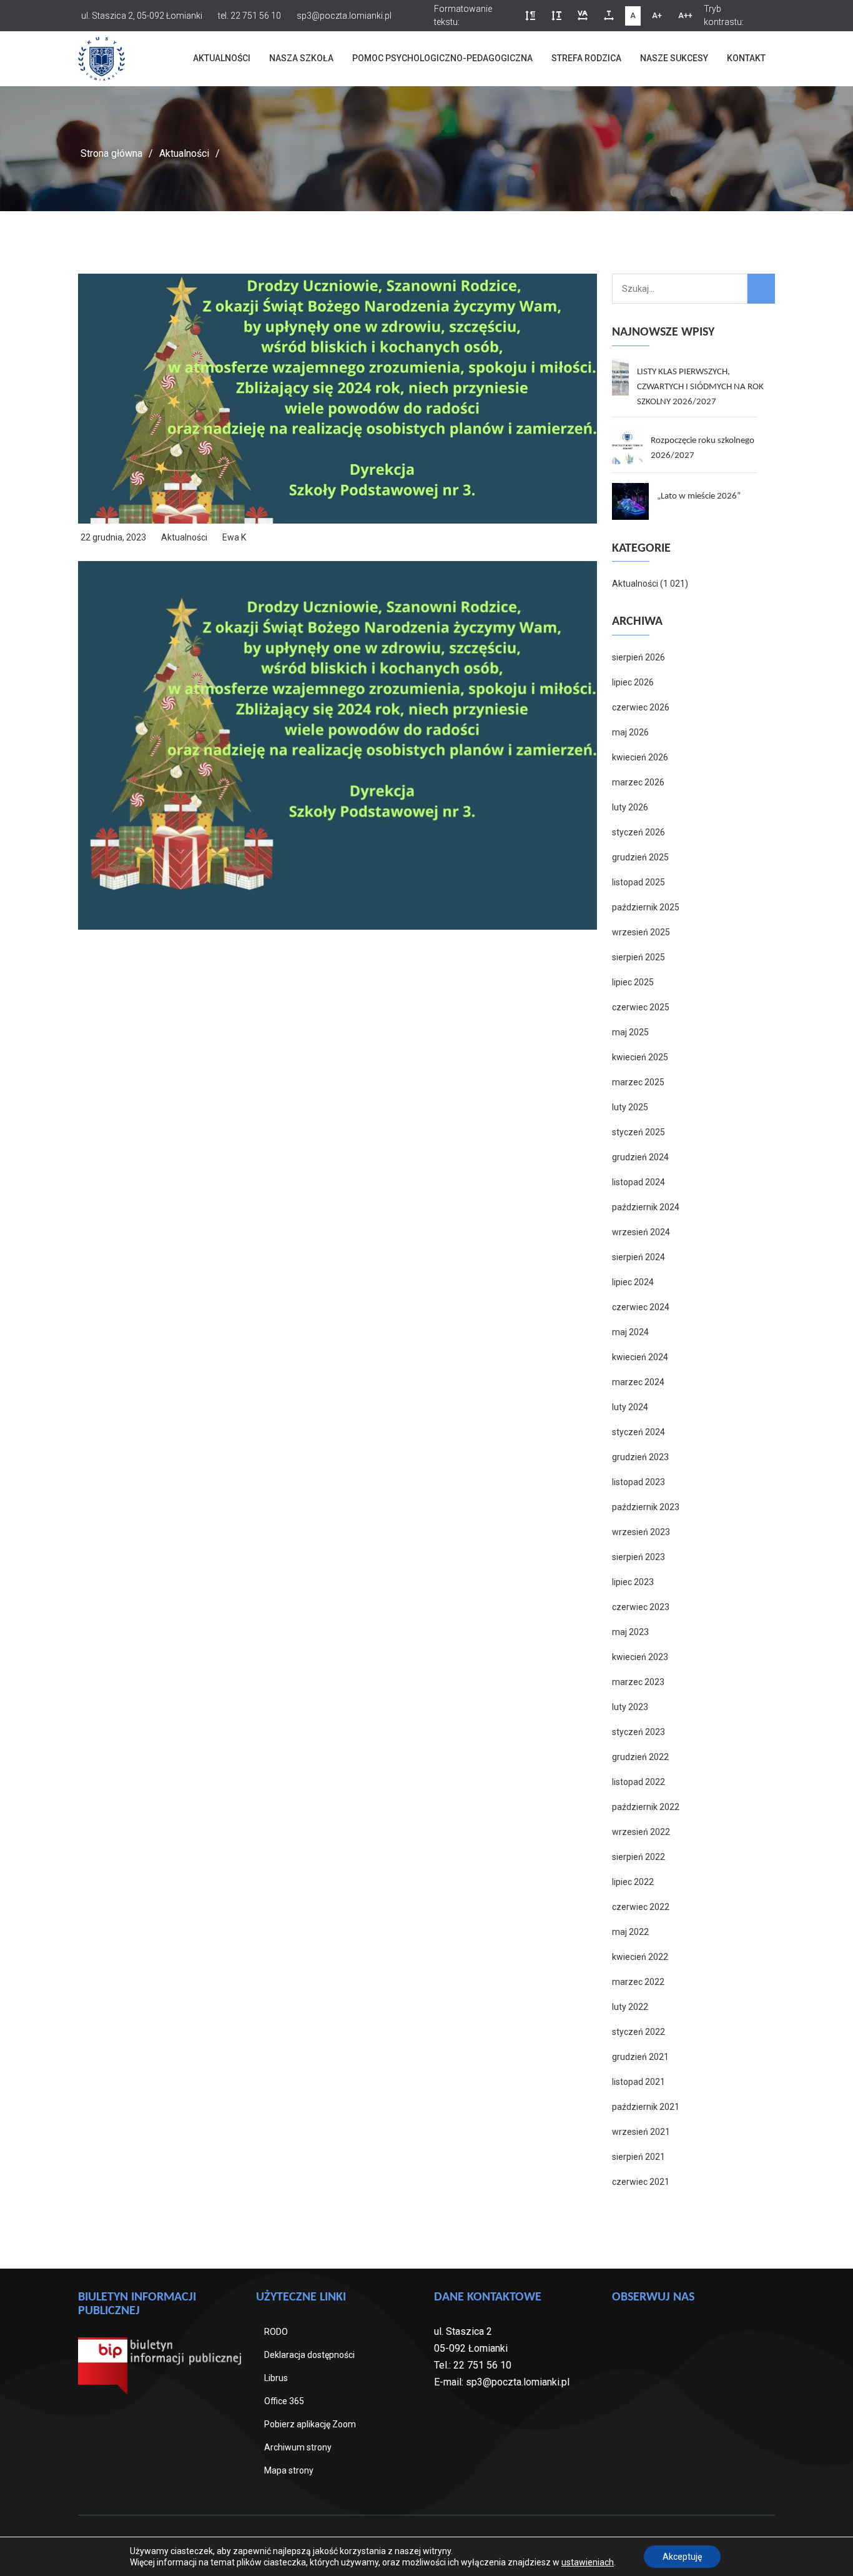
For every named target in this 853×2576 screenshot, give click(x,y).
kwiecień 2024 (640, 1357)
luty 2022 (630, 2007)
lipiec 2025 (633, 982)
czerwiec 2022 (641, 1907)
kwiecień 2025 (640, 1057)
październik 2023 (646, 1507)
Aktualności (222, 58)
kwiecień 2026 (640, 757)
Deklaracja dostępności (309, 2355)
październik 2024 (646, 1207)
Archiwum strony (298, 2447)
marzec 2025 (638, 1082)
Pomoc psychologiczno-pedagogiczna (442, 58)
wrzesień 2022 (641, 1832)
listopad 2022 (639, 1782)
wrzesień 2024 (641, 1232)
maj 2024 (630, 1332)
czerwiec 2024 (641, 1307)
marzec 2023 (638, 1682)
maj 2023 (630, 1632)
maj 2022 (630, 1932)
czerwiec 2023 (641, 1607)
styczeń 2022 (639, 2032)
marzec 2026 (638, 782)
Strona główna (111, 153)
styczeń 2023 (639, 1732)
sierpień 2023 (639, 1557)
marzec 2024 (638, 1382)
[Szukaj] (761, 289)
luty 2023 (630, 1707)
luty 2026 (630, 807)
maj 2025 (630, 1032)
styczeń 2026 (639, 832)
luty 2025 (630, 1107)
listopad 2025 (639, 882)
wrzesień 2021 (641, 2132)
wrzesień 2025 (641, 932)
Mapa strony (289, 2470)
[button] (530, 16)
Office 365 (284, 2401)
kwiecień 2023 (640, 1657)
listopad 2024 (639, 1182)
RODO (276, 2332)
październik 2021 (646, 2107)
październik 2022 (646, 1807)
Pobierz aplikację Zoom (310, 2424)
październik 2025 (646, 907)
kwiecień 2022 (640, 1957)
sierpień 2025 (639, 957)
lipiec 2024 (633, 1282)
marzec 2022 (638, 1982)
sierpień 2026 (639, 657)
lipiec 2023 (633, 1582)
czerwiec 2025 (641, 1007)
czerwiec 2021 (641, 2182)
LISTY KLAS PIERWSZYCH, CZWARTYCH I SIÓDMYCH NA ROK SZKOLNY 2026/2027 (700, 387)
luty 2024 (630, 1407)
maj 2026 (630, 732)
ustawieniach (588, 2562)
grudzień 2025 (640, 857)
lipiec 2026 (633, 682)
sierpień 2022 (639, 1857)
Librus (276, 2378)
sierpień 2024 (639, 1257)
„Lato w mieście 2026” (699, 496)
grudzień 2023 (640, 1457)
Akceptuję (682, 2557)
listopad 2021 (639, 2082)
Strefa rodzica (586, 58)
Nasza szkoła (301, 58)
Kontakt (746, 58)
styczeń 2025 (639, 1132)
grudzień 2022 (640, 1757)
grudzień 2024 (640, 1157)
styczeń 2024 (639, 1432)
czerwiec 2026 (641, 707)
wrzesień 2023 (641, 1532)
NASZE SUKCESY (674, 58)
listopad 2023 (639, 1482)
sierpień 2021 (639, 2157)
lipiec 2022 (633, 1882)
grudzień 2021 (640, 2057)
